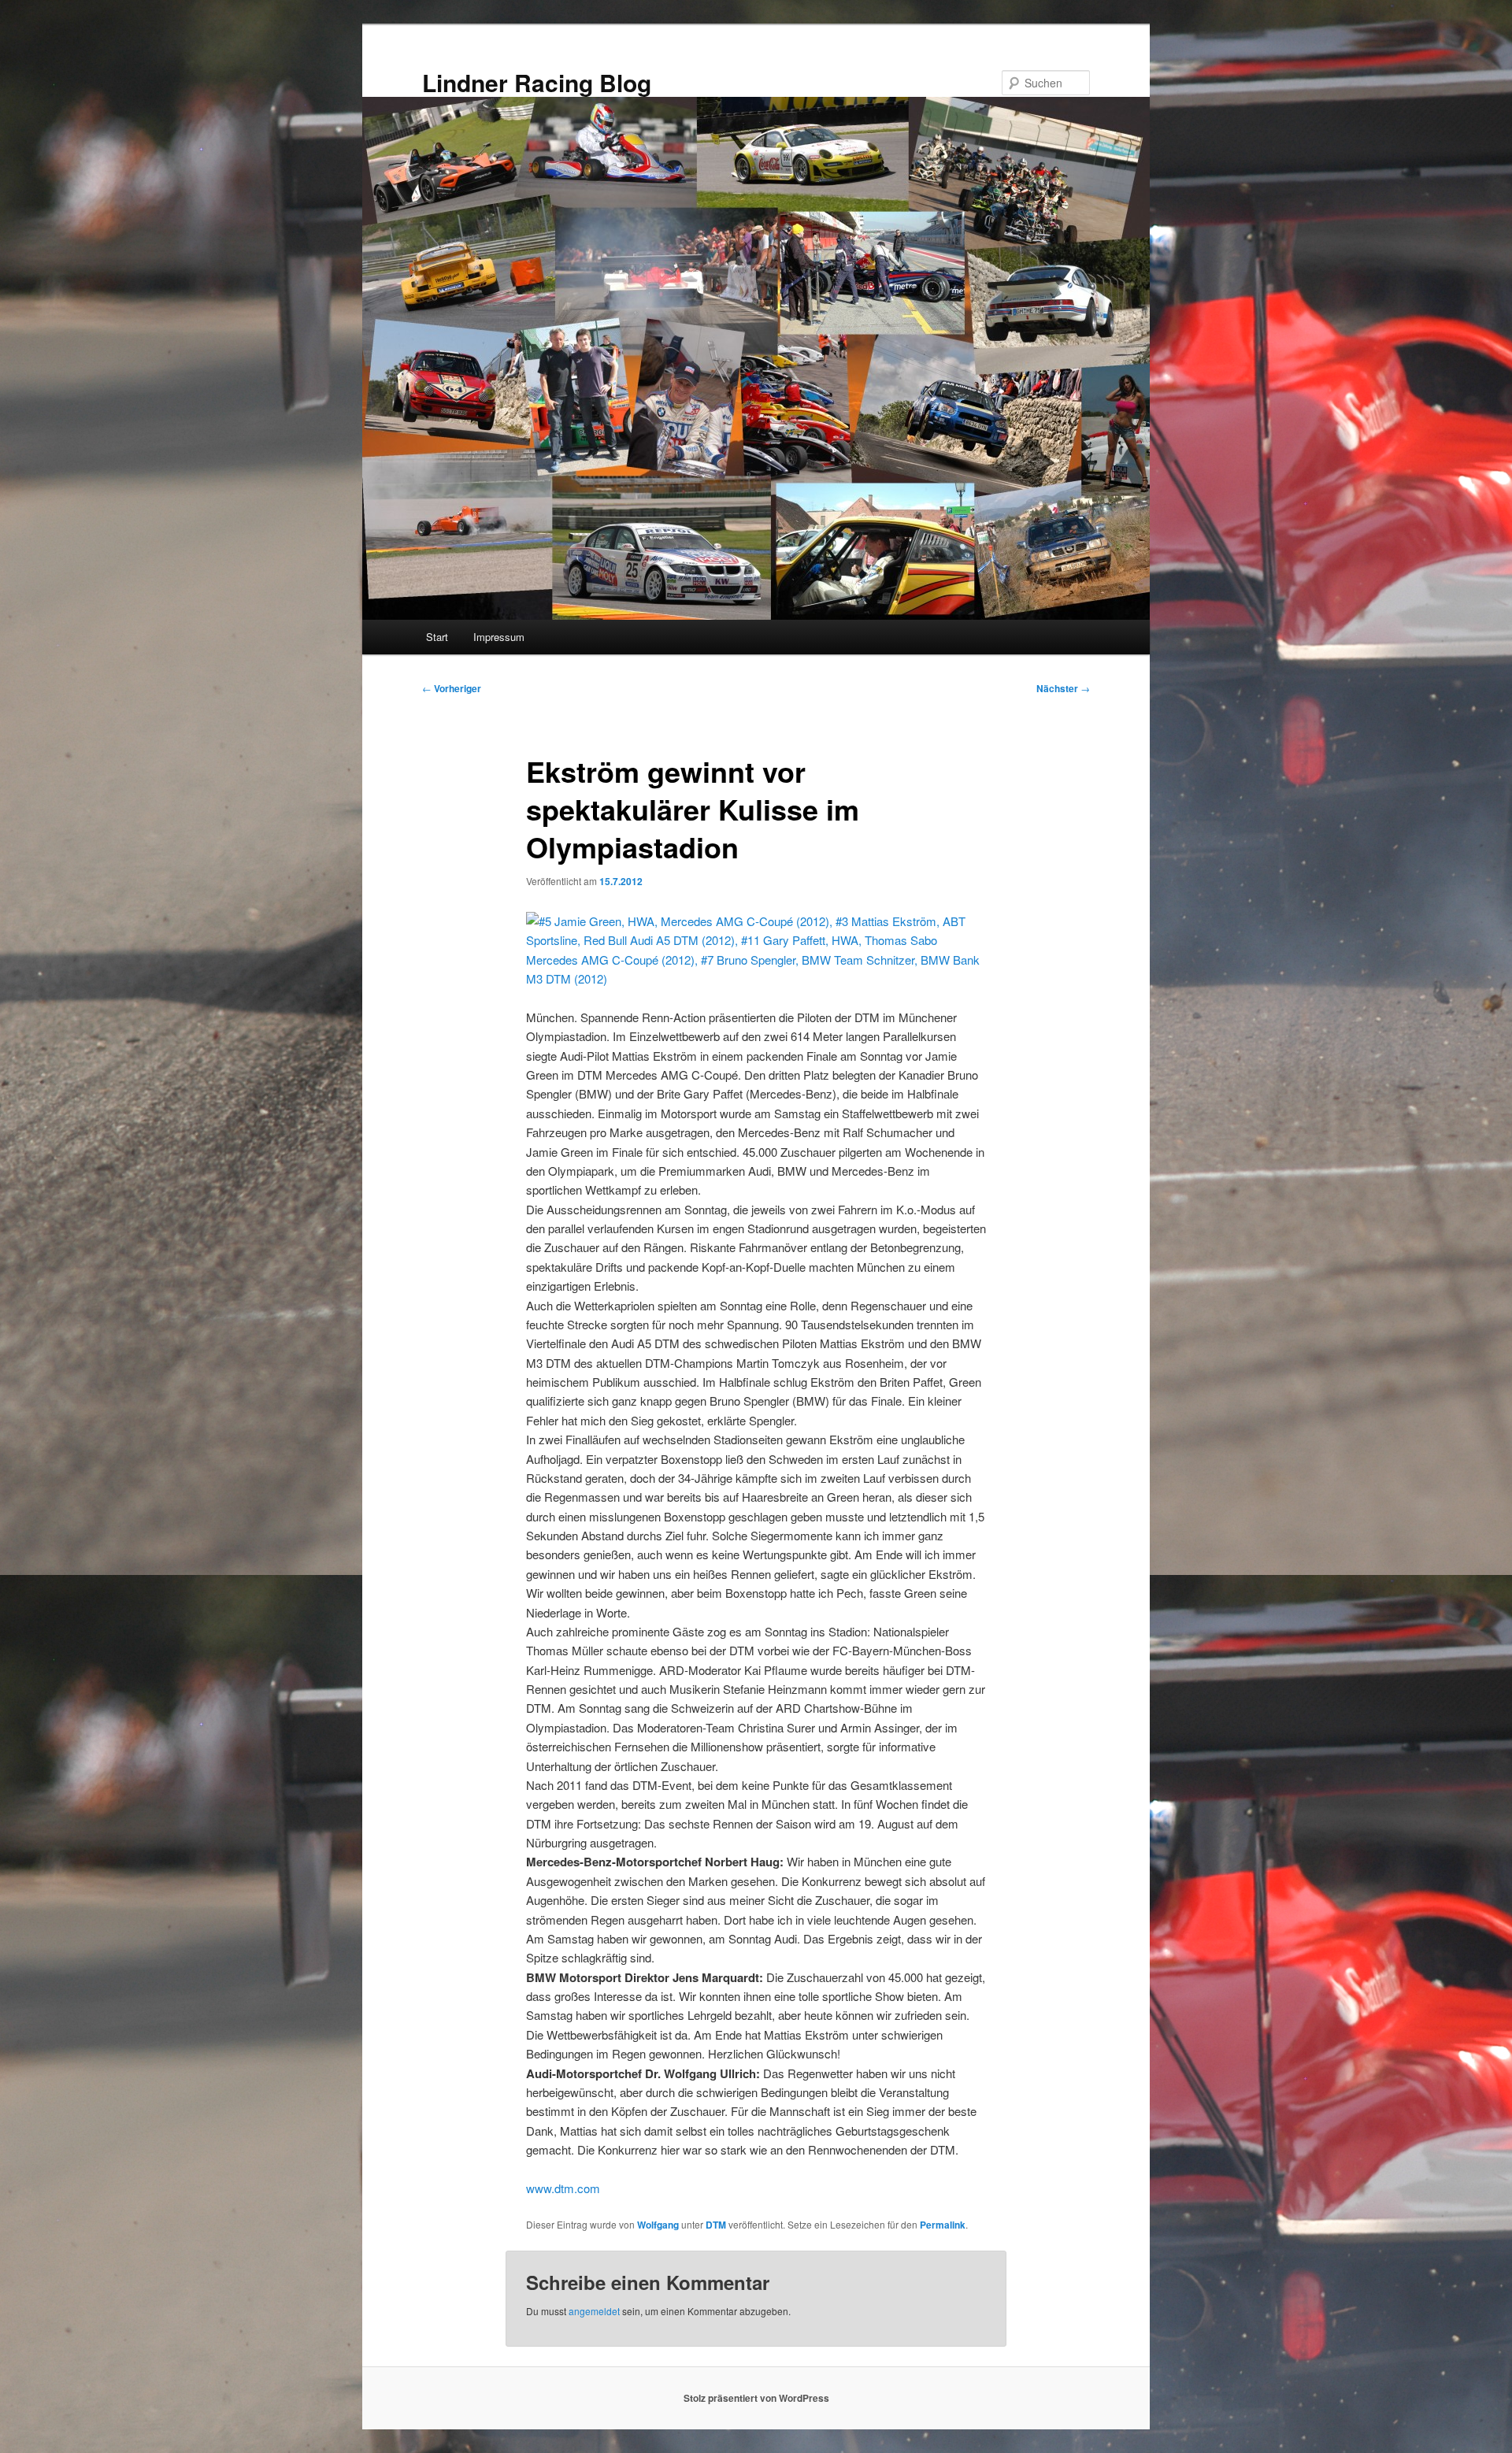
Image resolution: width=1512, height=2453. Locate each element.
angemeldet (594, 2311)
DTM (716, 2225)
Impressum (499, 637)
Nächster (1063, 688)
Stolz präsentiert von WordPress (756, 2398)
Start (437, 637)
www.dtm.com (563, 2188)
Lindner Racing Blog (537, 82)
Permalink (943, 2225)
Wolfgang (658, 2225)
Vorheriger (452, 688)
